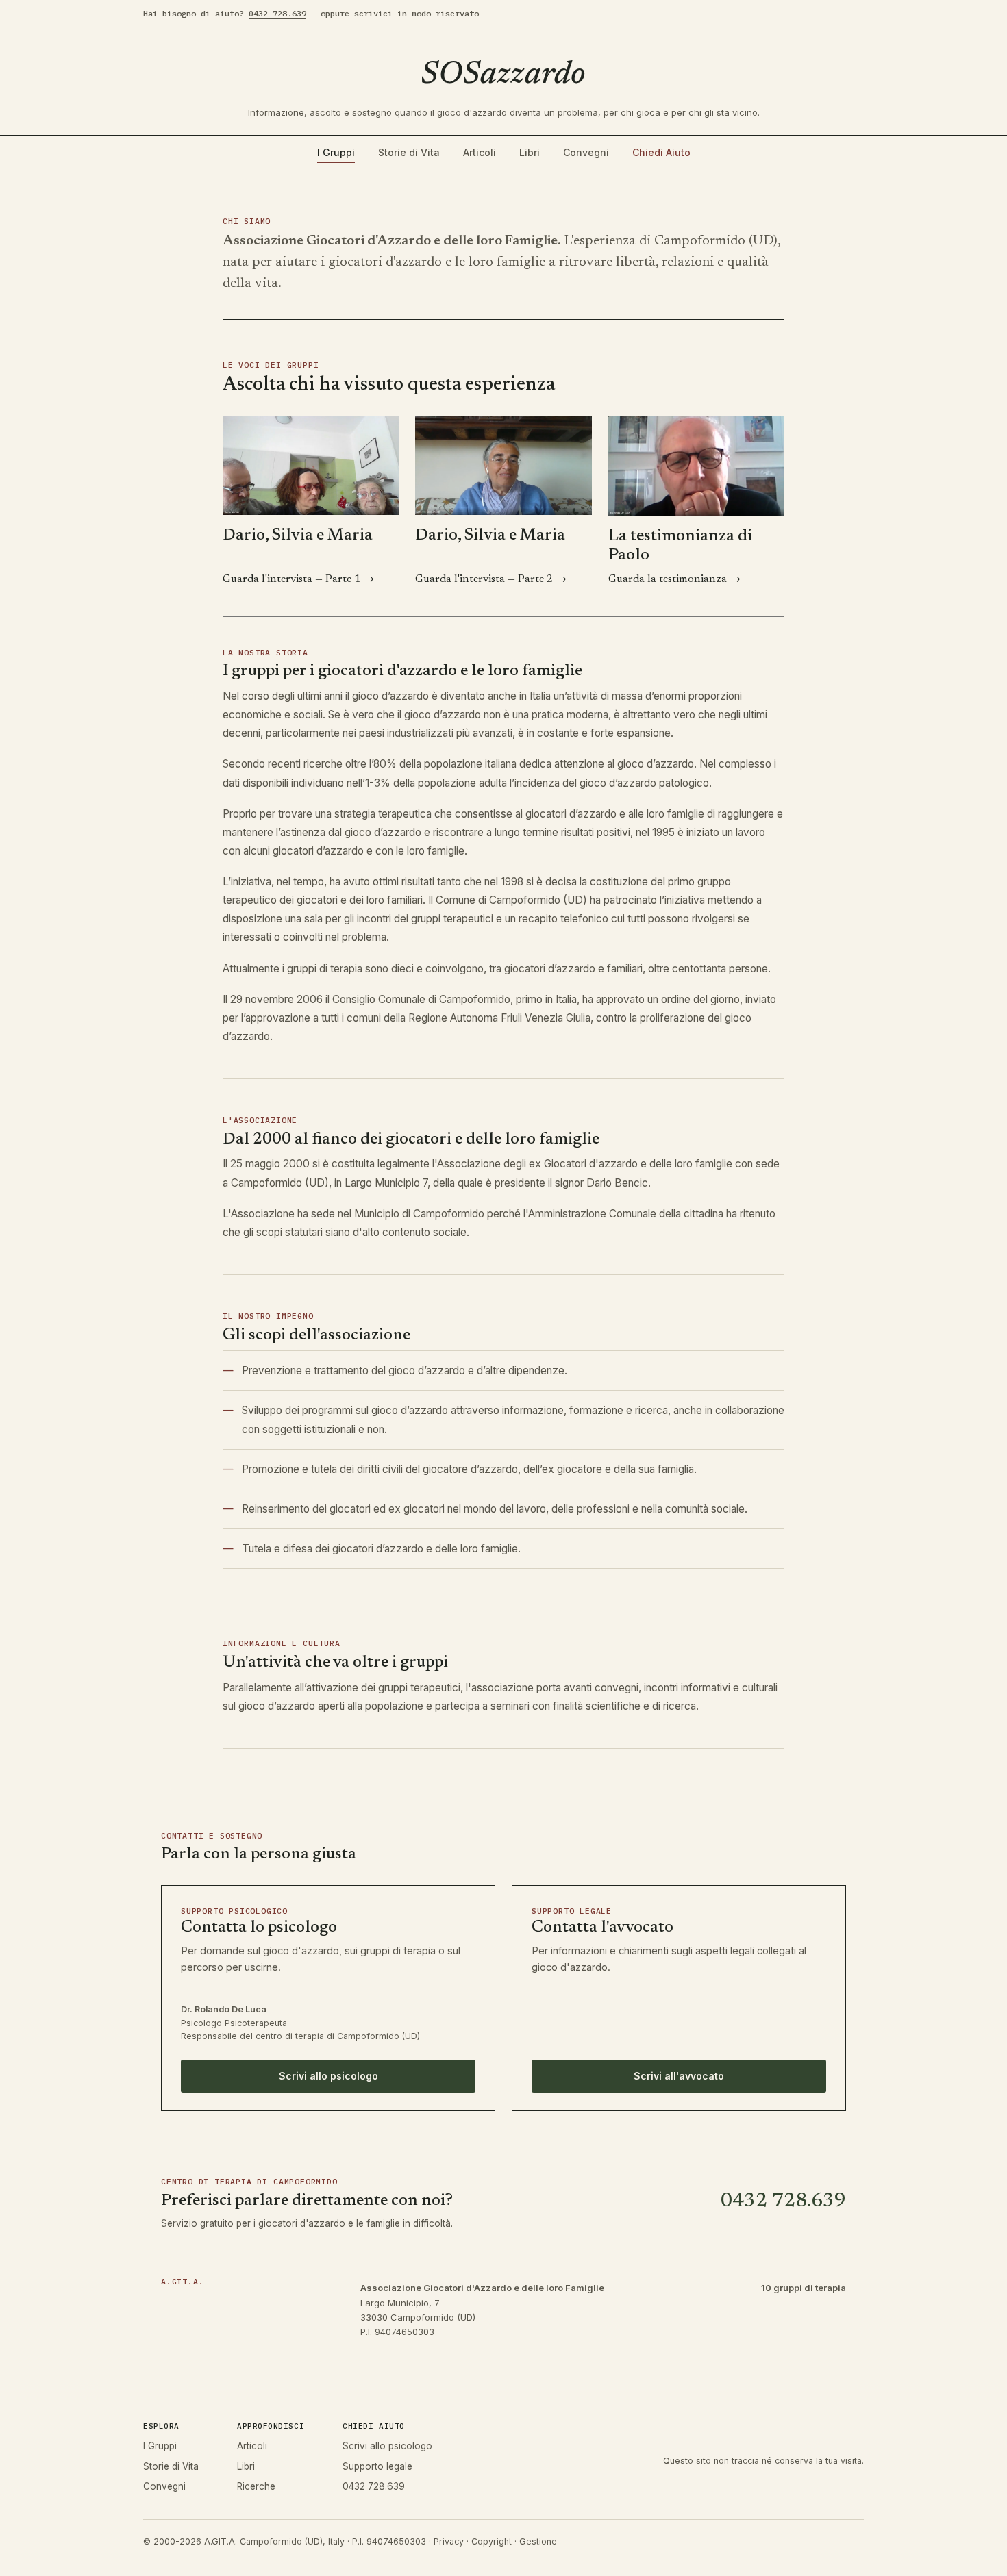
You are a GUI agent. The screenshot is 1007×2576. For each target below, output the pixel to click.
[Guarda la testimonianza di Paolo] (696, 466)
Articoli (480, 152)
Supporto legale (377, 2466)
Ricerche (256, 2486)
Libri (530, 152)
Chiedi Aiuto (661, 152)
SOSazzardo (503, 75)
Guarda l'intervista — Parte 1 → (298, 579)
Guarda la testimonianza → (674, 579)
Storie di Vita (409, 152)
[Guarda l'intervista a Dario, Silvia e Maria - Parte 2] (503, 466)
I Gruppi (336, 152)
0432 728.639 (277, 13)
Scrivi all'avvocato (679, 2076)
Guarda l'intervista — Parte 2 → (491, 579)
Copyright (492, 2541)
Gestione (538, 2541)
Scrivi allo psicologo (328, 2076)
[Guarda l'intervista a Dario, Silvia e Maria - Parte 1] (311, 466)
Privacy (449, 2541)
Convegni (586, 152)
